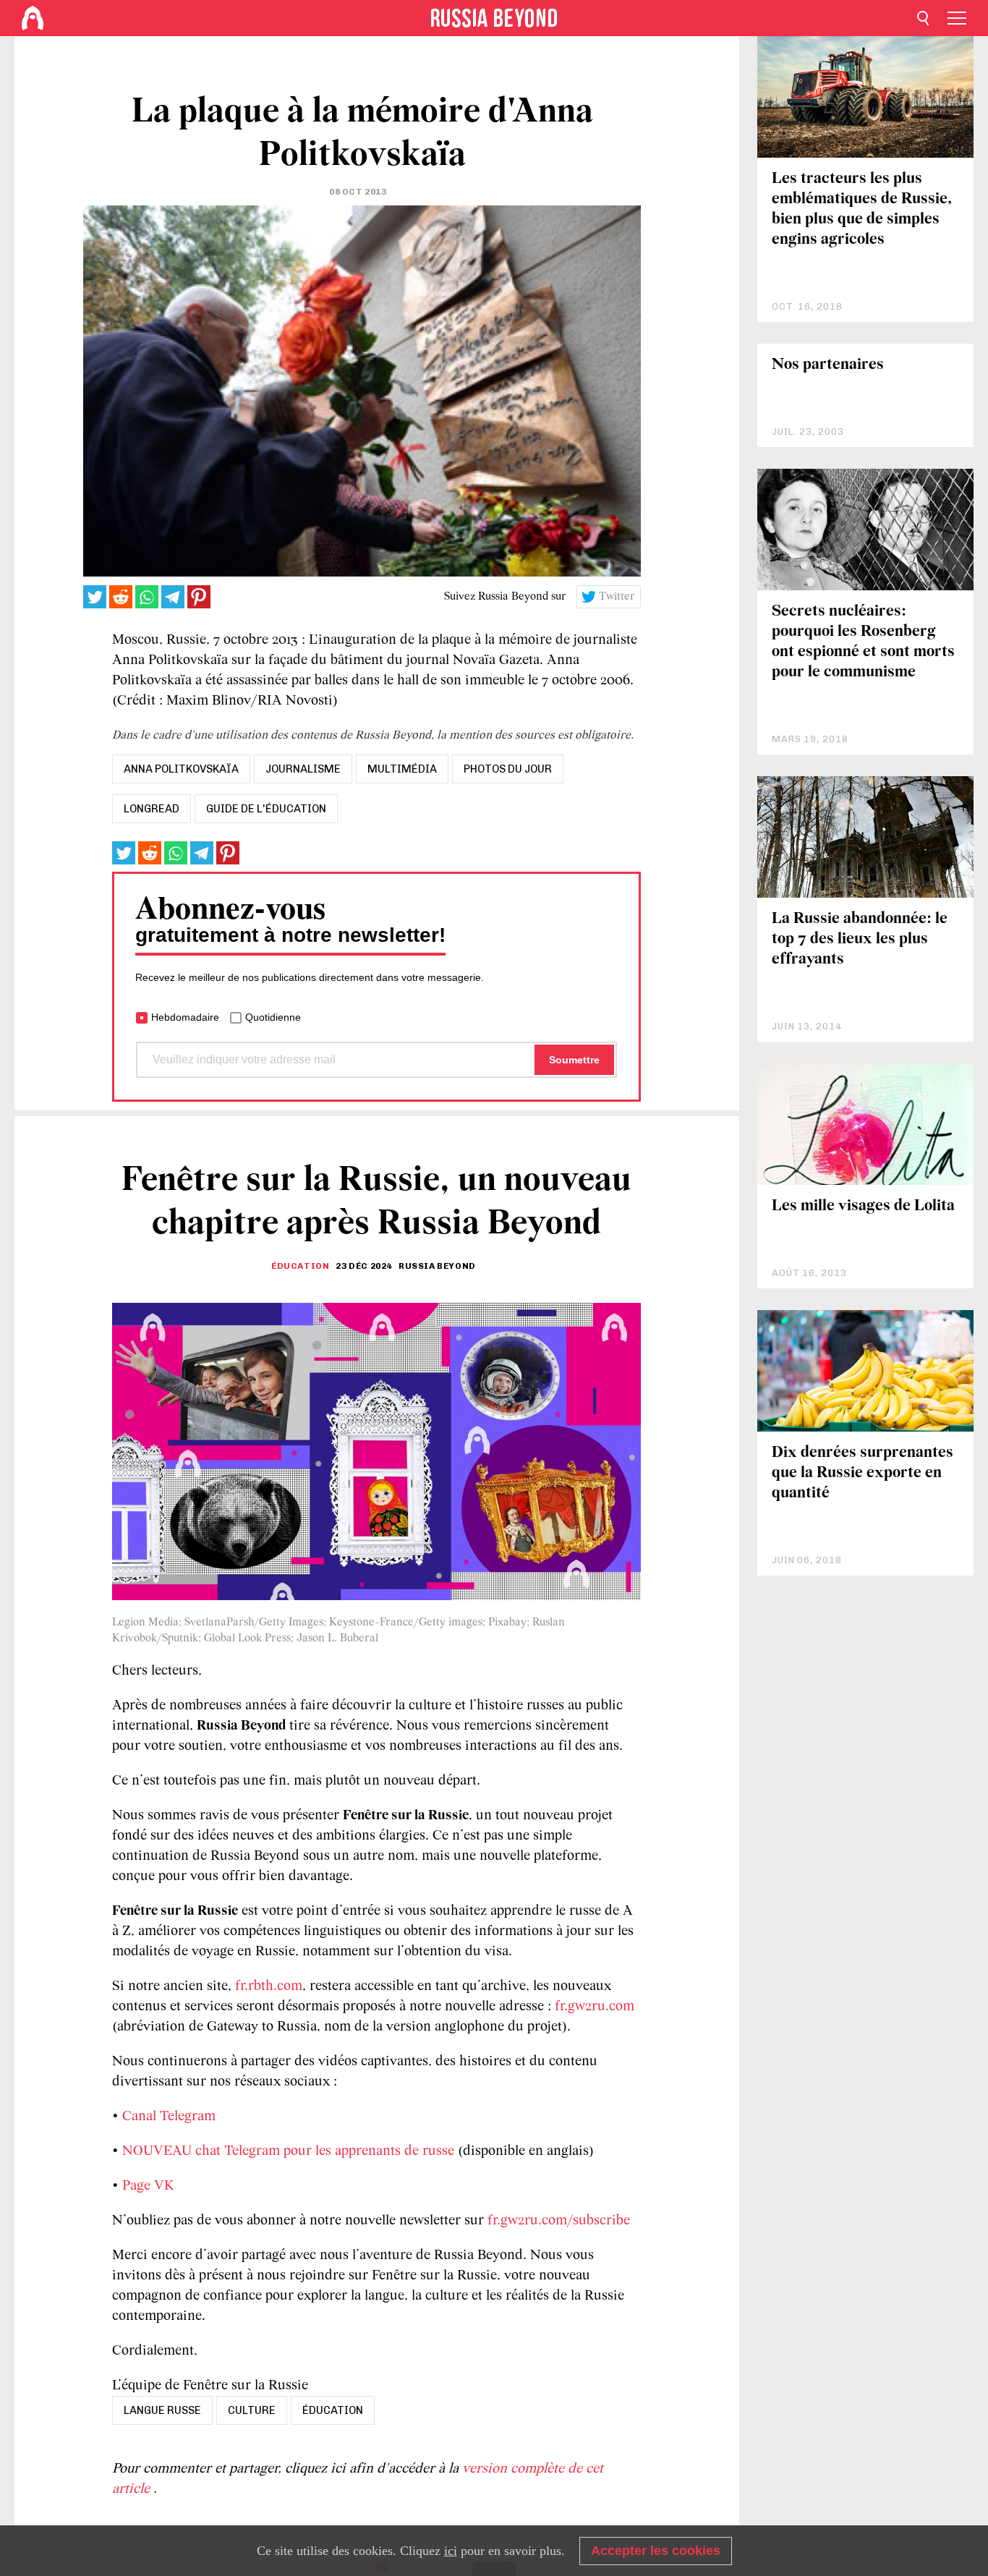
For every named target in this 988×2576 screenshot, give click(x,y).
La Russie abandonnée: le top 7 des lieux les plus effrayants (860, 939)
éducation (333, 2410)
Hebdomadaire (185, 1017)
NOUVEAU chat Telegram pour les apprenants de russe (288, 2151)
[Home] (33, 18)
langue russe (162, 2410)
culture (252, 2410)
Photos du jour (508, 769)
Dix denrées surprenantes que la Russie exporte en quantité (863, 1473)
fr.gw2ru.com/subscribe (559, 2221)
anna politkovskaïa (181, 769)
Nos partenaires (828, 365)
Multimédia (402, 769)
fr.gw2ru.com (595, 2007)
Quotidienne (273, 1017)
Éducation (300, 1266)
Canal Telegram (169, 2117)
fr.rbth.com (269, 1986)
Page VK (148, 2186)
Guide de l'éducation (266, 809)
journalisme (303, 769)
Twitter (617, 597)
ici (451, 2551)
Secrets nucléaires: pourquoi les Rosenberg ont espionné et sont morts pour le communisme (863, 642)
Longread (152, 809)
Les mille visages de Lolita (863, 1206)
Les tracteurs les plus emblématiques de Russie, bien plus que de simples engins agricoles (862, 209)
